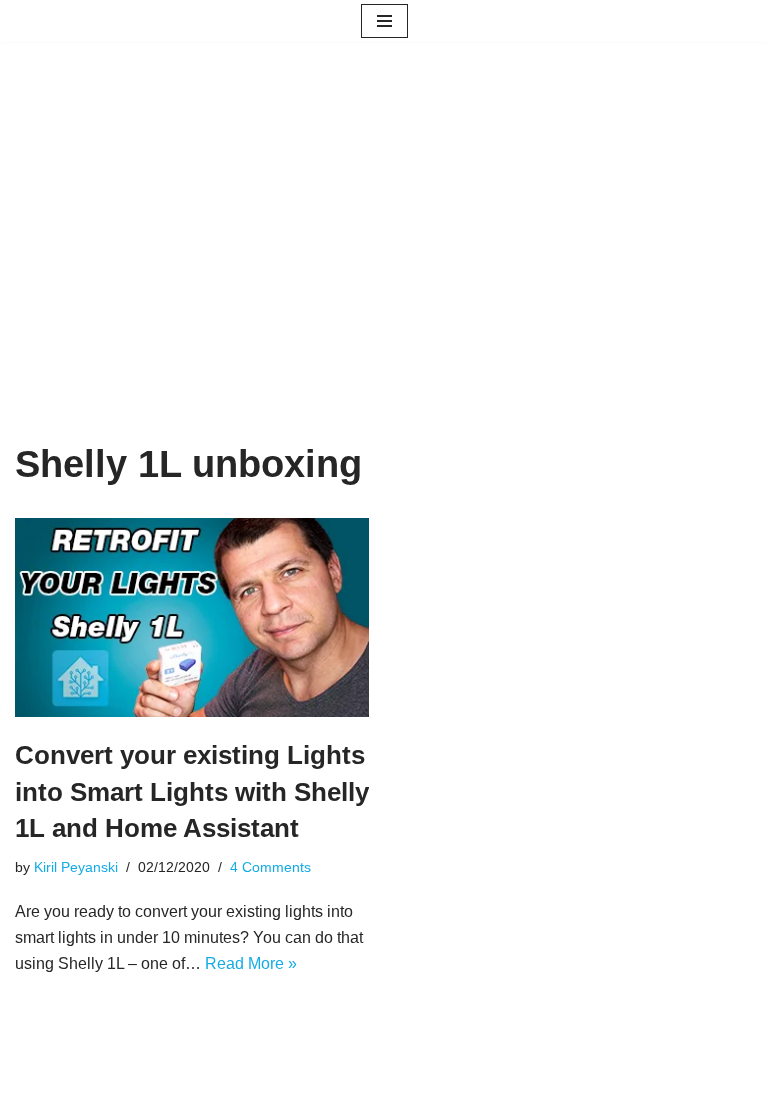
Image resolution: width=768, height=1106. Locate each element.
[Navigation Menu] (384, 21)
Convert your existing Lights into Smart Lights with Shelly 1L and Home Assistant (192, 791)
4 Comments (270, 867)
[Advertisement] (384, 272)
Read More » (251, 963)
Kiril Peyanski (76, 867)
